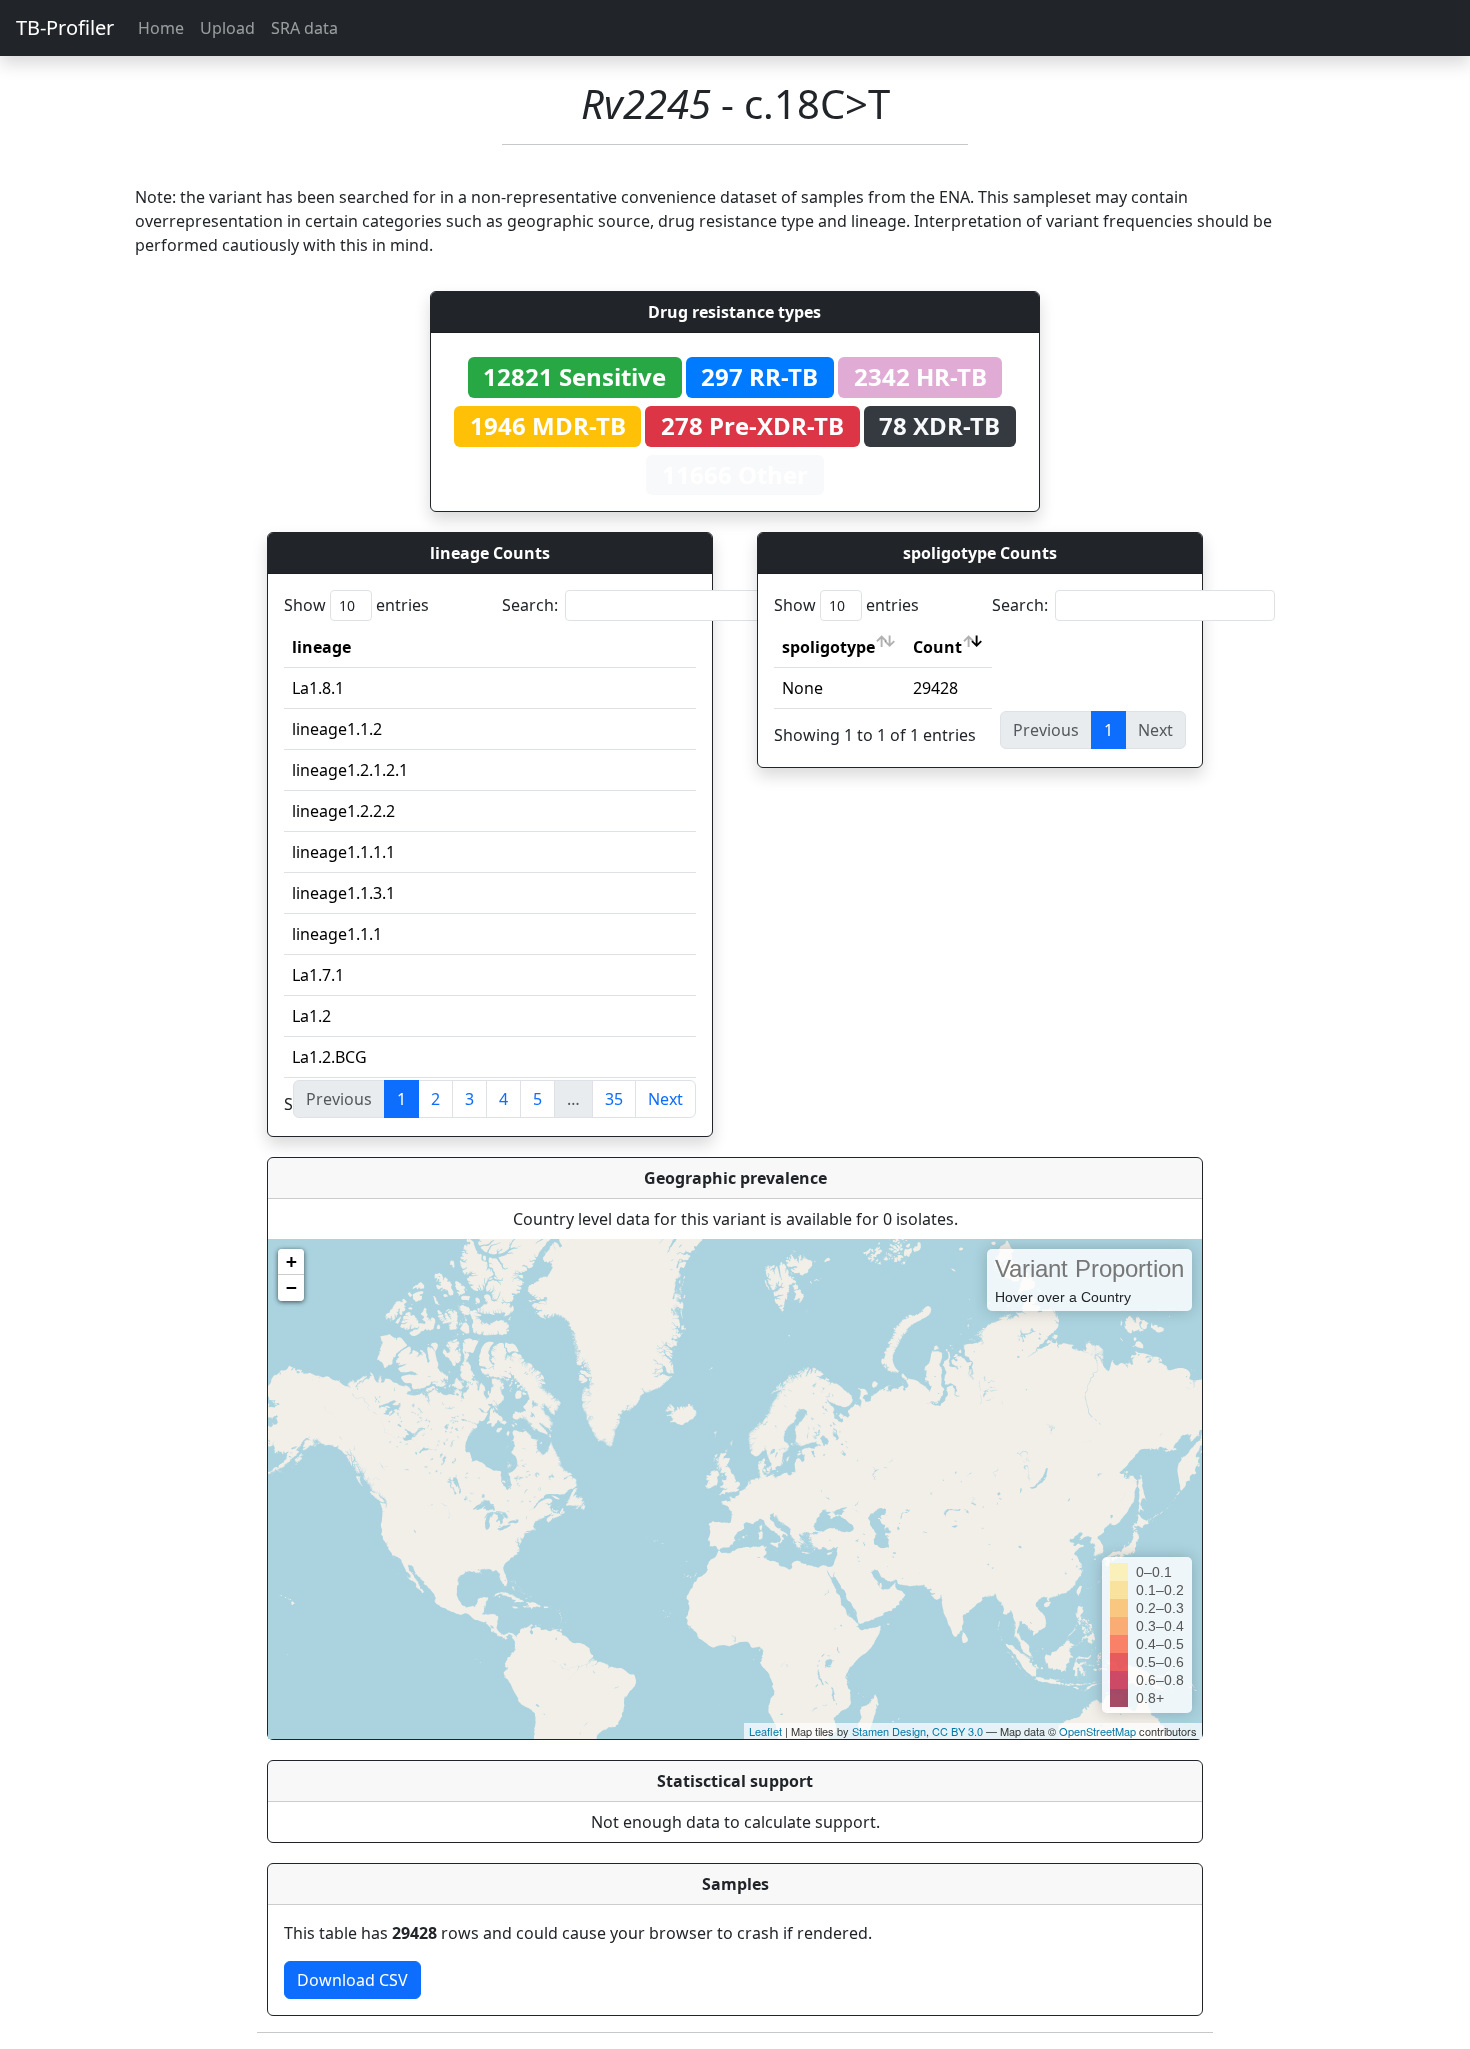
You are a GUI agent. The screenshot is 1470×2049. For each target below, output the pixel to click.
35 (614, 1099)
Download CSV (352, 1980)
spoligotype (828, 647)
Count (937, 647)
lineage (321, 647)
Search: (530, 605)
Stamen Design (889, 1731)
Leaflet (765, 1731)
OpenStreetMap (1097, 1731)
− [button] (291, 1287)
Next (665, 1099)
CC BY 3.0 (957, 1731)
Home (161, 28)
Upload (227, 28)
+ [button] (291, 1261)
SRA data (304, 28)
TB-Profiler (65, 27)
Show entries (356, 605)
